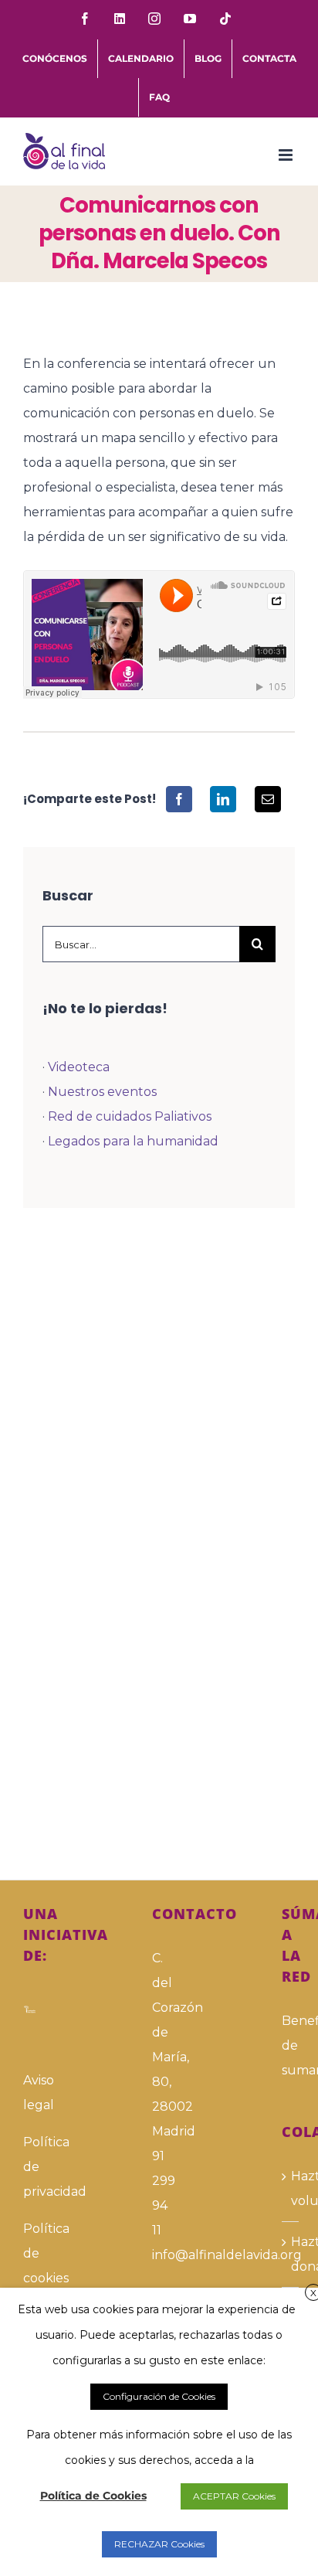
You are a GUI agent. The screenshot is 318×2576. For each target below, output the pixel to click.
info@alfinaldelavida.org (159, 2255)
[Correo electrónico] (268, 799)
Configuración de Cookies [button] (159, 2396)
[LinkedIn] (223, 799)
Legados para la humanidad (133, 1141)
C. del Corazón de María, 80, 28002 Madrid (159, 2045)
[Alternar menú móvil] (287, 155)
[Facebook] (179, 799)
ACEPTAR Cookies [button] (234, 2496)
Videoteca (79, 1067)
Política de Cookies (93, 2496)
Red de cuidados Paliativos (130, 1116)
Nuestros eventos (102, 1092)
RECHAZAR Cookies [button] (159, 2544)
